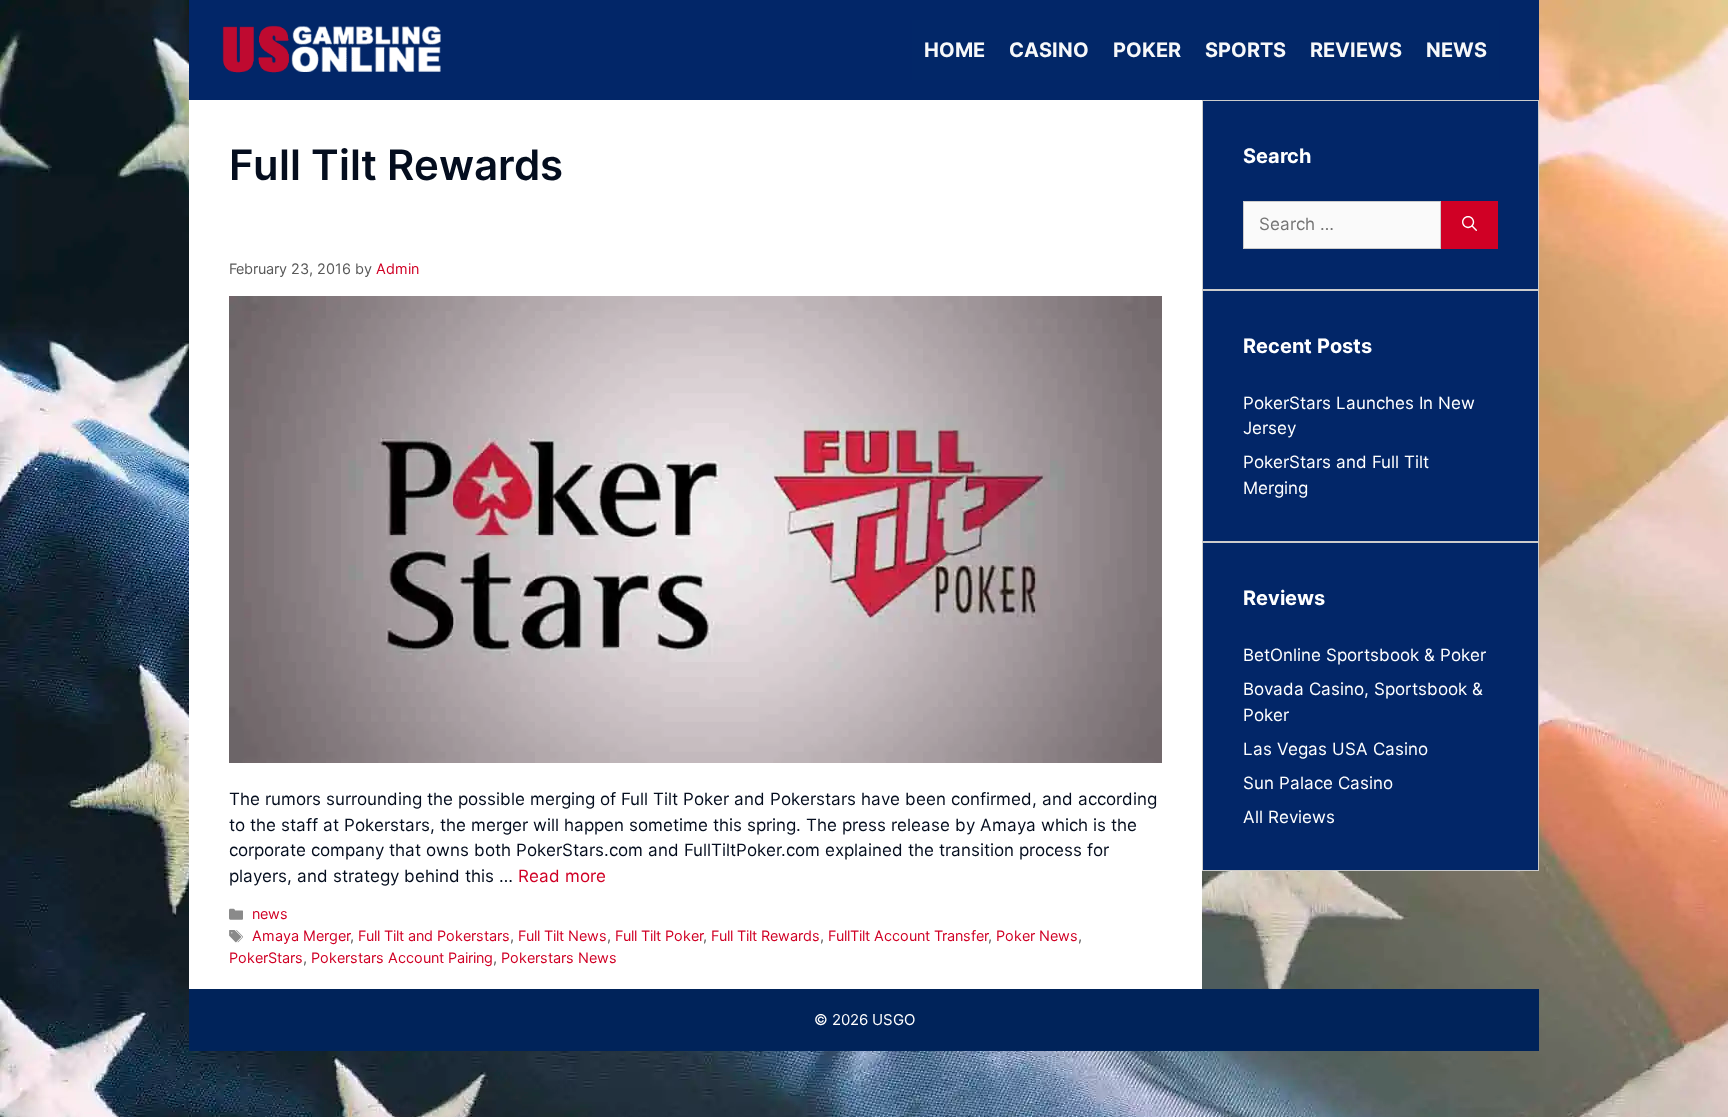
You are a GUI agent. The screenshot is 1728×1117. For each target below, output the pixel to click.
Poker (1147, 50)
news (270, 913)
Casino (1049, 50)
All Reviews (1289, 817)
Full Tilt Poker (659, 935)
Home (954, 50)
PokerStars (266, 957)
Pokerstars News (559, 957)
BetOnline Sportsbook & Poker (1364, 655)
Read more (562, 876)
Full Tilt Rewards (765, 935)
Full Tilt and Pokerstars (434, 935)
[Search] (1469, 225)
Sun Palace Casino (1318, 783)
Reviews (1356, 50)
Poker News (1037, 935)
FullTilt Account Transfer (908, 935)
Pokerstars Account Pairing (402, 957)
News (1456, 50)
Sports (1245, 50)
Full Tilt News (562, 935)
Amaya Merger (301, 935)
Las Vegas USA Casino (1335, 749)
